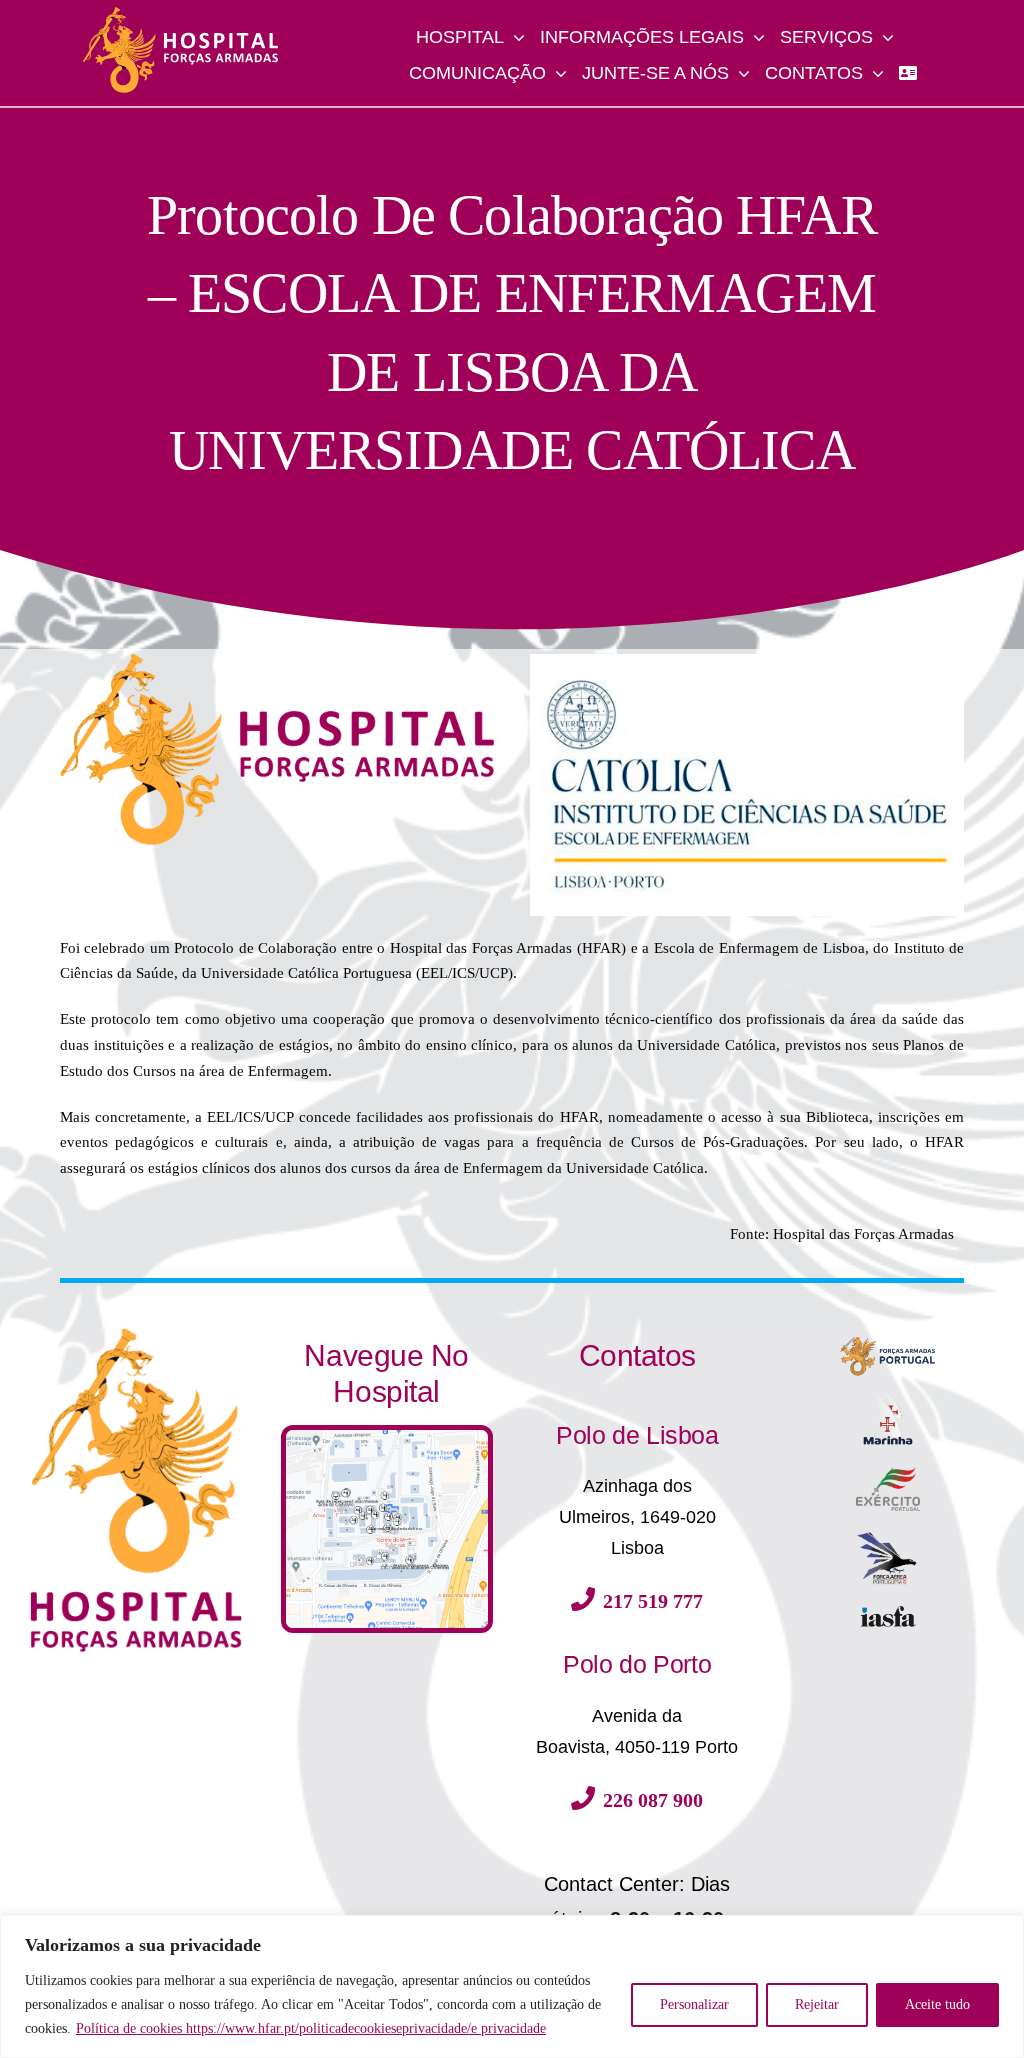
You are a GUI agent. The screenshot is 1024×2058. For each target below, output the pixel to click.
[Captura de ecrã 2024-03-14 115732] (387, 1437)
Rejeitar (817, 2004)
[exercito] (888, 1474)
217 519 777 (653, 1601)
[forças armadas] (888, 1335)
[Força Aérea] (888, 1538)
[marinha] (888, 1394)
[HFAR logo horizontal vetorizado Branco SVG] (181, 13)
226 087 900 (653, 1800)
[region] (512, 1986)
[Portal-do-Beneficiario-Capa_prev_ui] (888, 1612)
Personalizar (694, 2004)
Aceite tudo (937, 2004)
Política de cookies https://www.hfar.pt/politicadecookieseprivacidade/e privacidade (311, 2028)
